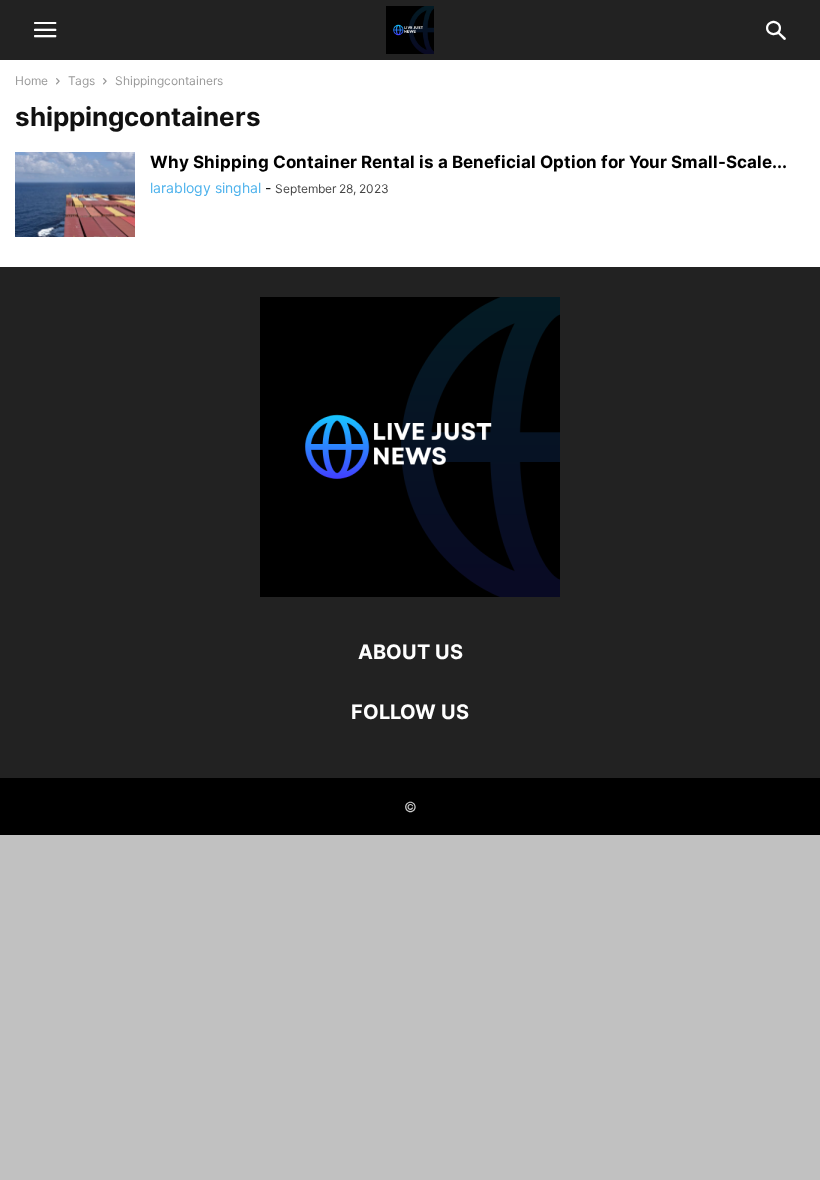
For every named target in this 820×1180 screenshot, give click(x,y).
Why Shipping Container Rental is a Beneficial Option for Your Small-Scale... (468, 162)
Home (31, 80)
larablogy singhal (205, 187)
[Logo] (410, 591)
